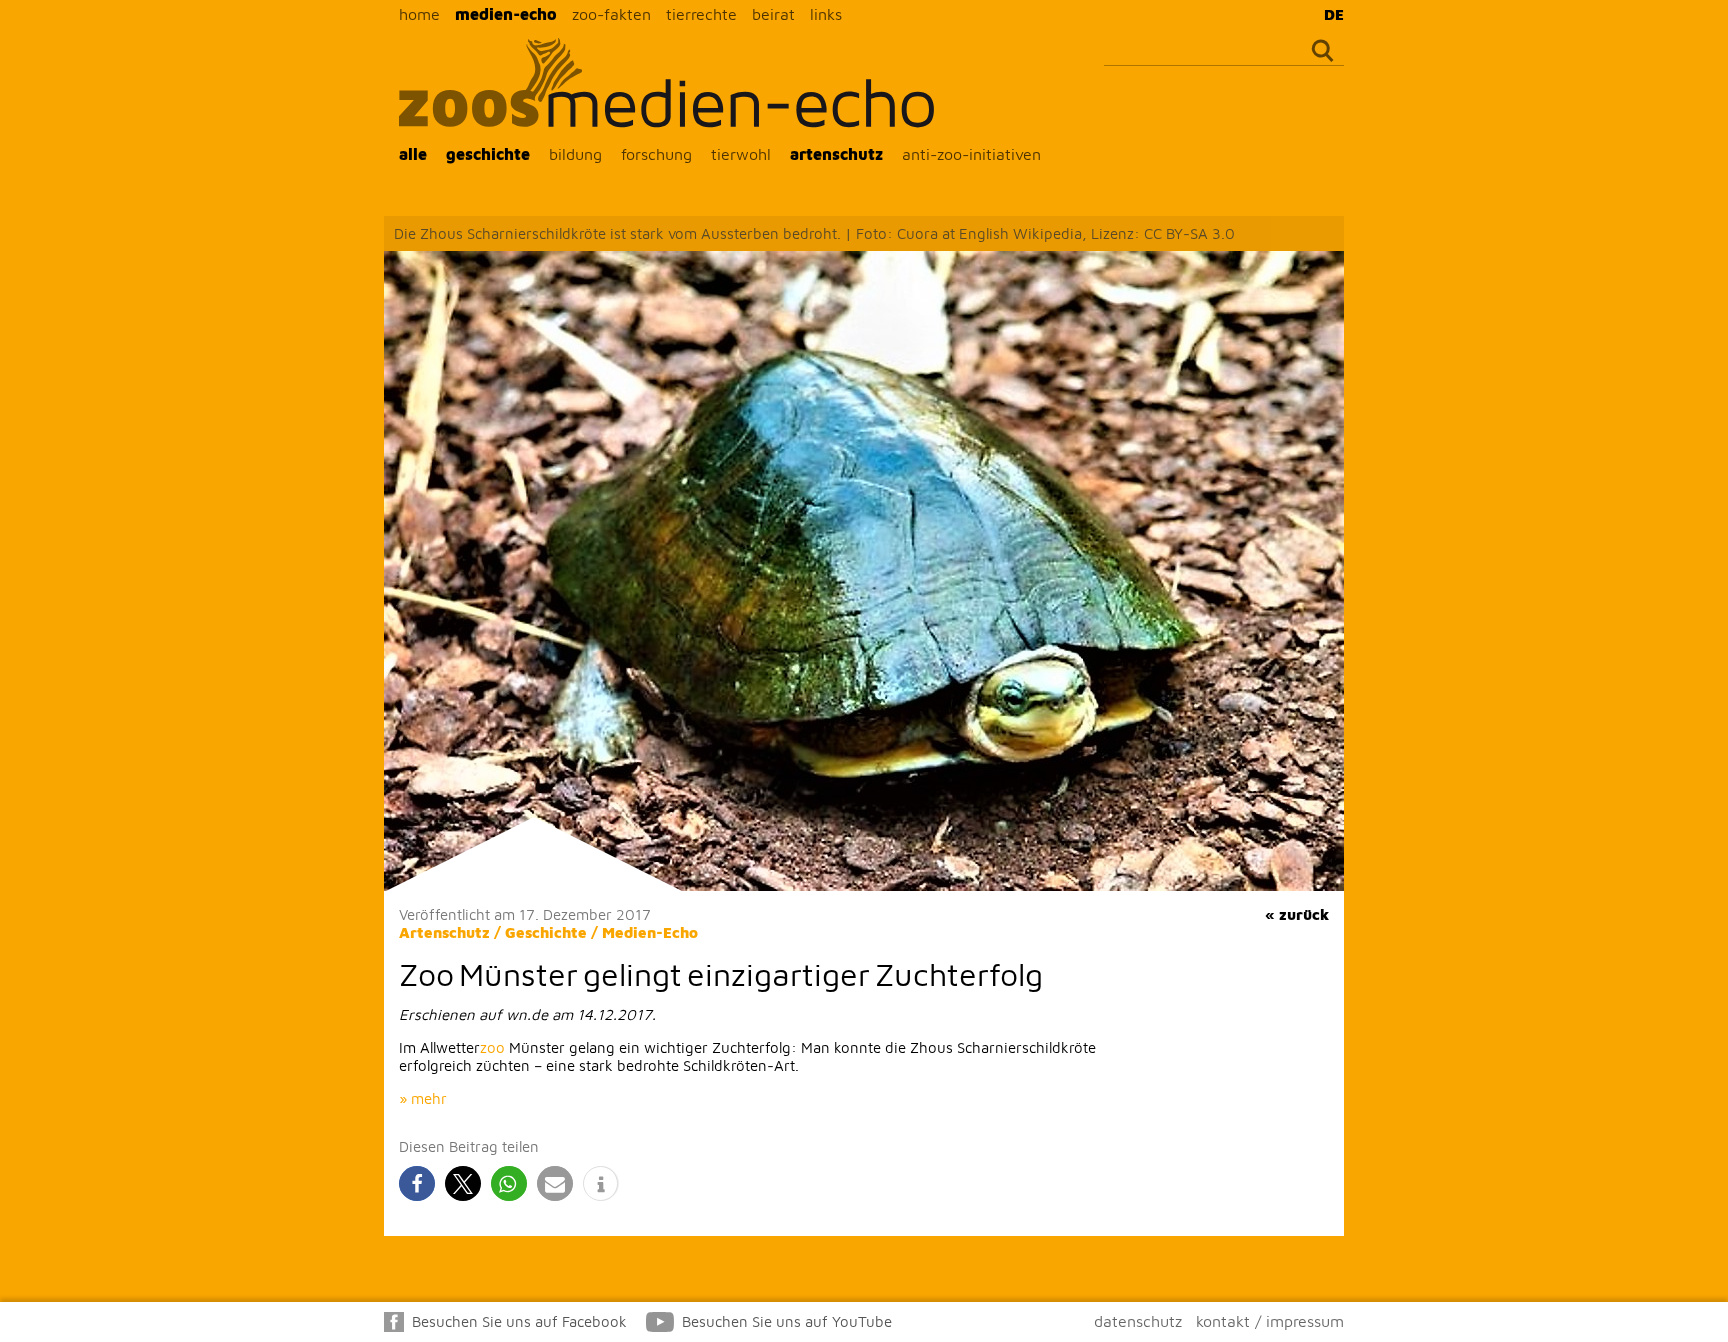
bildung (575, 154)
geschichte (488, 154)
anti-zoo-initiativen (971, 154)
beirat (773, 14)
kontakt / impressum (1270, 1321)
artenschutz (836, 154)
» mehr (423, 1098)
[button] (417, 1183)
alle (413, 154)
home (419, 14)
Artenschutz (444, 932)
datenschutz (1138, 1321)
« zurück (1297, 914)
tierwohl (741, 154)
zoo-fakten (611, 14)
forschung (656, 154)
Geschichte (546, 932)
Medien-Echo (650, 932)
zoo (492, 1047)
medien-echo (506, 14)
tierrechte (701, 14)
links (826, 14)
